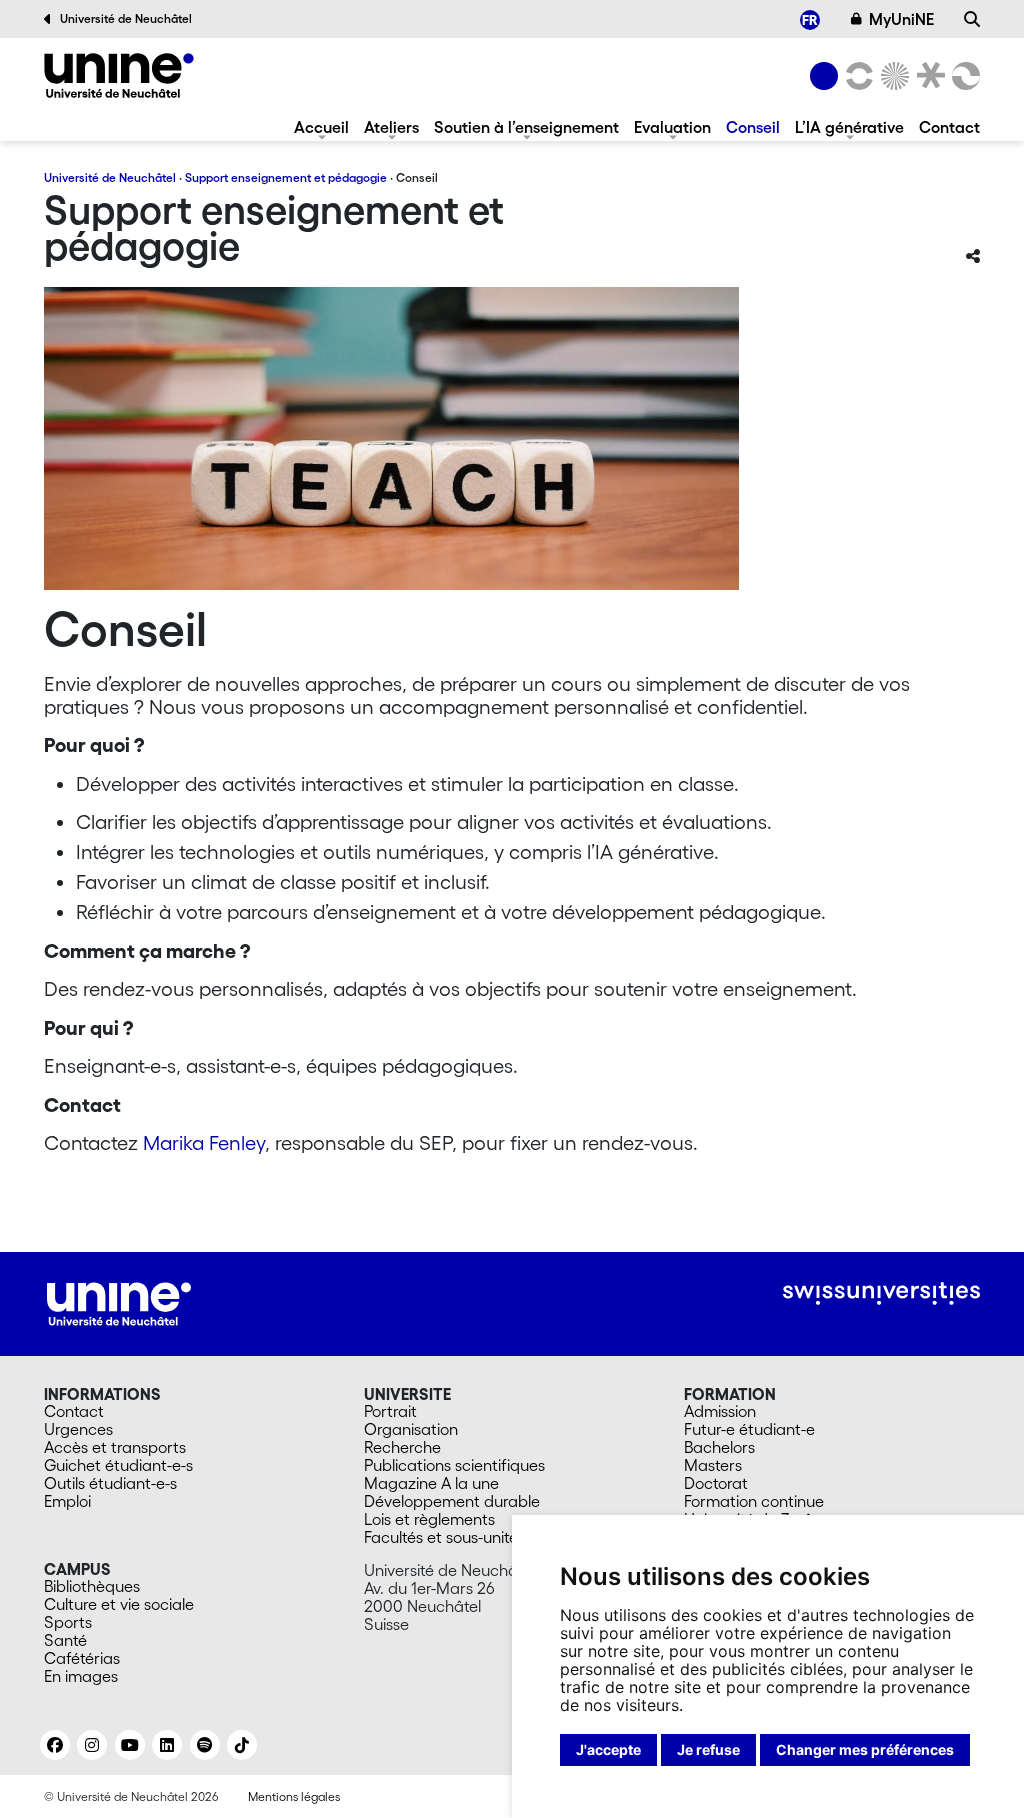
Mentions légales (294, 1796)
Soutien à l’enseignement (526, 127)
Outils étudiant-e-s (110, 1483)
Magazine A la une (431, 1483)
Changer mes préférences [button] (865, 1749)
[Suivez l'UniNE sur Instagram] (92, 1745)
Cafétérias (82, 1658)
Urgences (78, 1429)
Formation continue (754, 1501)
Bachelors (719, 1447)
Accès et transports (115, 1447)
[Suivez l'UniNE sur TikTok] (242, 1745)
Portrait (390, 1411)
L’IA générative (849, 127)
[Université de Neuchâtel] (824, 76)
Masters (713, 1465)
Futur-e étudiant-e (749, 1429)
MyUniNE (901, 19)
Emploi (67, 1501)
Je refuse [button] (708, 1749)
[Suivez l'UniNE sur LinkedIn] (167, 1745)
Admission (720, 1411)
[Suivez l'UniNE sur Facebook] (55, 1745)
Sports (68, 1622)
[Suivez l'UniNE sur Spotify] (205, 1745)
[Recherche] (972, 19)
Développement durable (452, 1501)
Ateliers (391, 127)
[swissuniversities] (881, 1293)
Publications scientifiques (454, 1465)
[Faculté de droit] (927, 76)
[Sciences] (892, 76)
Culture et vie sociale (119, 1604)
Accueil (321, 127)
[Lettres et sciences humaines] (856, 76)
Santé (65, 1640)
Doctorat (716, 1483)
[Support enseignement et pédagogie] (119, 75)
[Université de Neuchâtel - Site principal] (119, 1302)
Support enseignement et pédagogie (286, 177)
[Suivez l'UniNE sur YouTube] (130, 1745)
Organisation (411, 1429)
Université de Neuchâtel (126, 18)
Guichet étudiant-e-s (118, 1465)
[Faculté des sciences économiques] (963, 76)
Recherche (402, 1447)
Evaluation (672, 127)
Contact (949, 127)
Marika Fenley (204, 1143)
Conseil (753, 127)
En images (81, 1676)
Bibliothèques (92, 1586)
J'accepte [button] (608, 1749)
